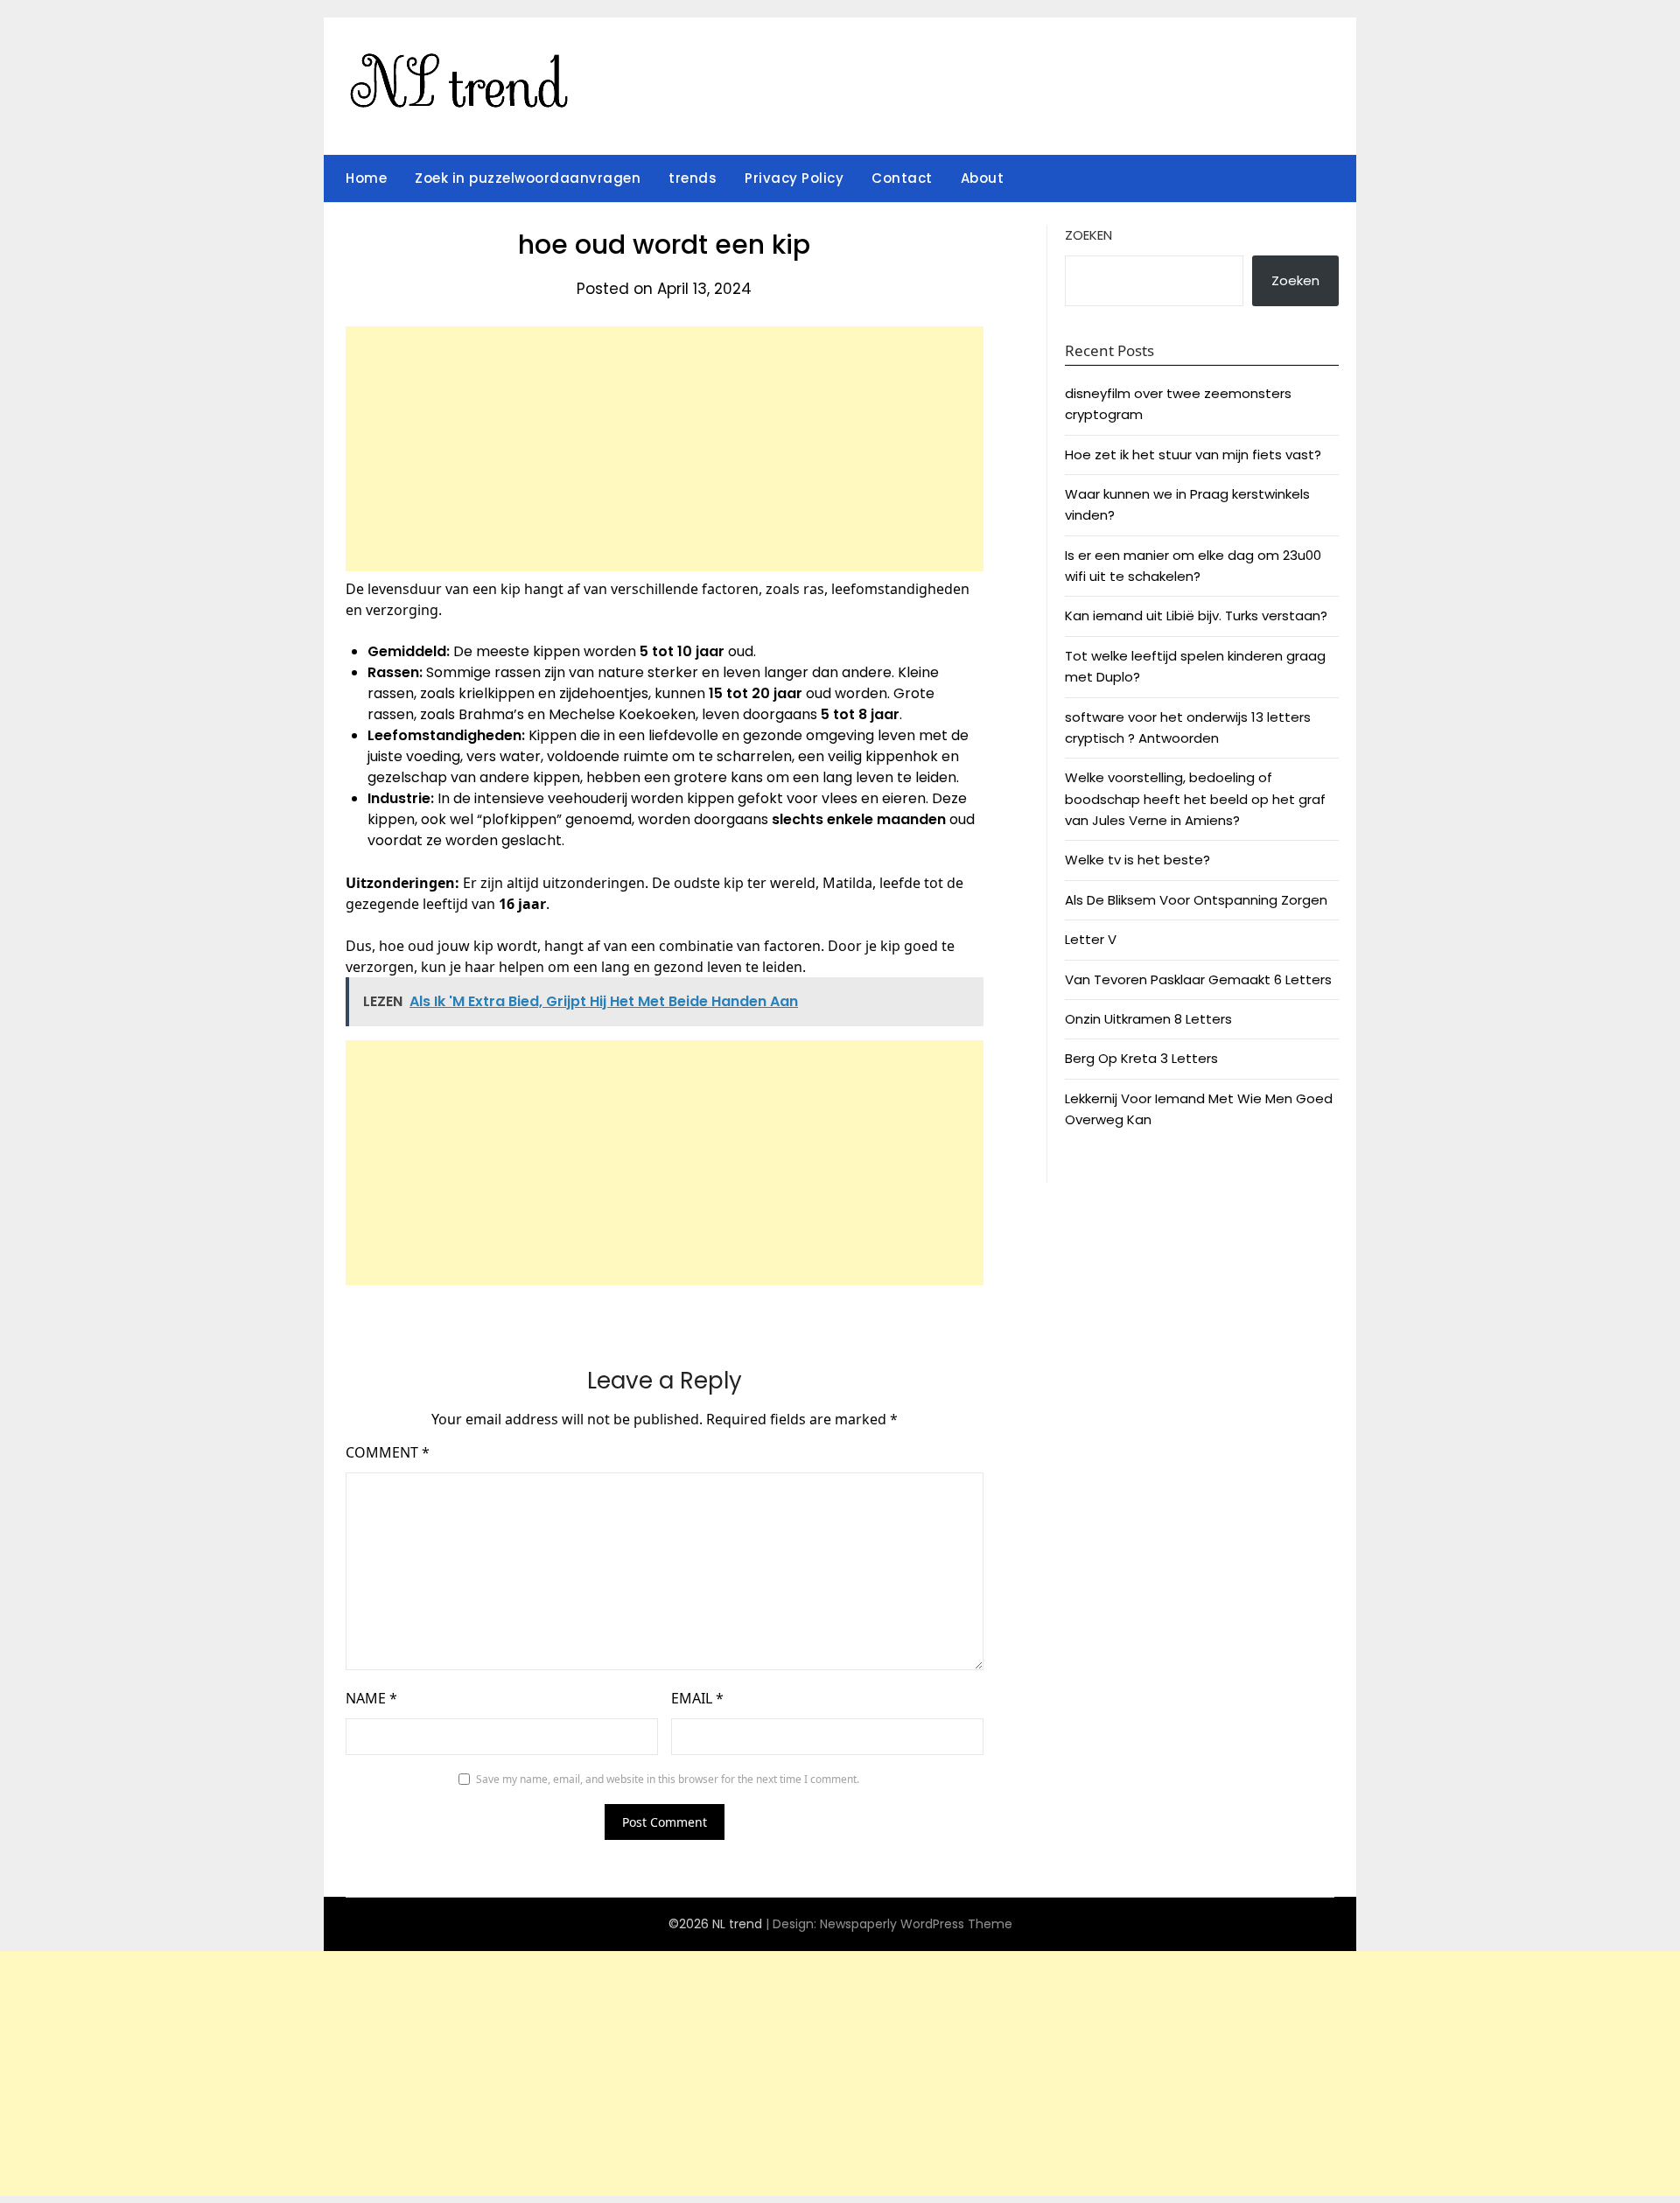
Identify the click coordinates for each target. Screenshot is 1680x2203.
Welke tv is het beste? (1137, 860)
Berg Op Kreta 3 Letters (1141, 1058)
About (983, 178)
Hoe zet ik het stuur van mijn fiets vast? (1193, 455)
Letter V (1091, 939)
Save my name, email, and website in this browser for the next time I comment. (668, 1779)
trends (693, 178)
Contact (902, 178)
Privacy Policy (794, 178)
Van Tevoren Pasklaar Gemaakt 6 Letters (1198, 979)
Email (697, 1698)
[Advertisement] (665, 449)
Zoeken (1088, 235)
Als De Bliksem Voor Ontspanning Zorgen (1196, 900)
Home (366, 178)
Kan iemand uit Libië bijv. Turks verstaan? (1196, 615)
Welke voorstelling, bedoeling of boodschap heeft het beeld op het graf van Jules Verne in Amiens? (1195, 799)
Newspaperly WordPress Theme (916, 1924)
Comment (388, 1452)
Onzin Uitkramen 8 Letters (1148, 1019)
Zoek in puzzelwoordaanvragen (528, 178)
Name (371, 1698)
